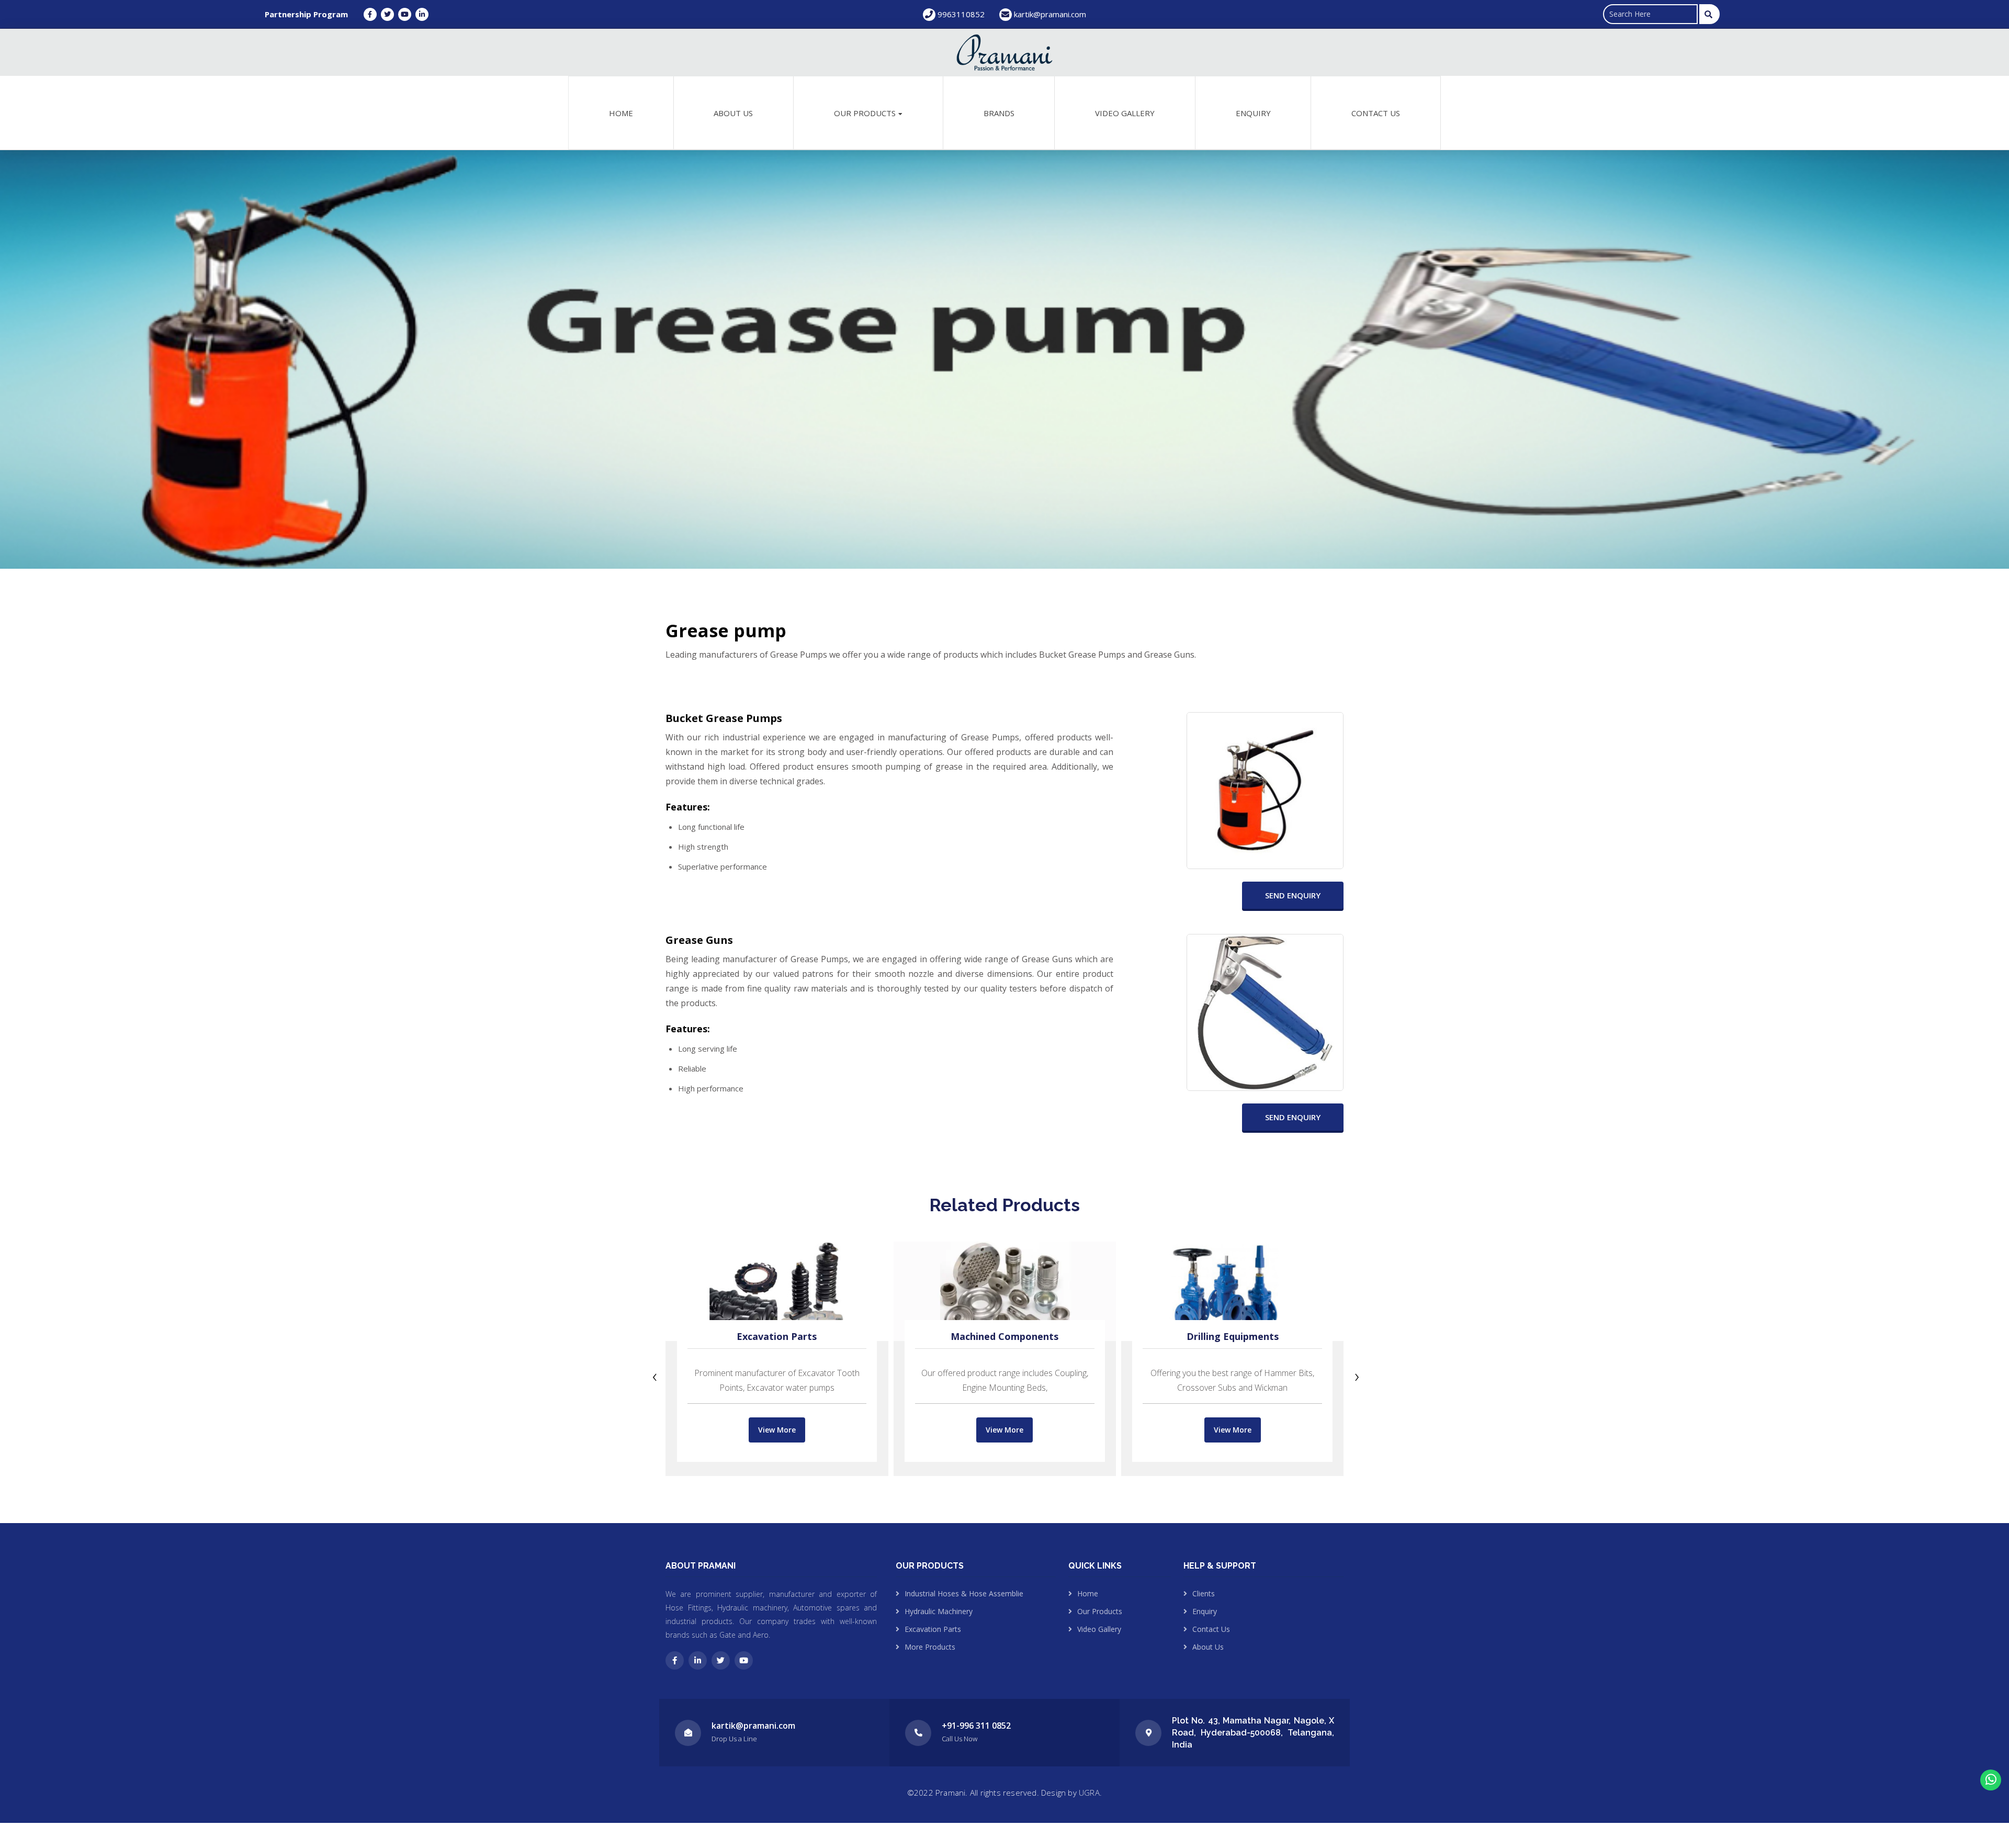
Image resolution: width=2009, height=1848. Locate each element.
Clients (1204, 1593)
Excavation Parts (777, 1336)
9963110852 (960, 14)
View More (777, 1430)
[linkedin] (698, 1660)
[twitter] (721, 1660)
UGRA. (1090, 1793)
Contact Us (1376, 113)
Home (621, 113)
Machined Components (1004, 1336)
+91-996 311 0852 (976, 1726)
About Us (733, 113)
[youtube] (744, 1660)
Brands (999, 113)
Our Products (1100, 1611)
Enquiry (1253, 113)
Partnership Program (306, 14)
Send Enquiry (1293, 895)
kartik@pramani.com (1050, 14)
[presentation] (655, 1377)
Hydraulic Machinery (939, 1611)
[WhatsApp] (1991, 1780)
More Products (930, 1647)
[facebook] (675, 1660)
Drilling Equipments (1233, 1336)
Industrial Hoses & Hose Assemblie (964, 1593)
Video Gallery (1125, 113)
